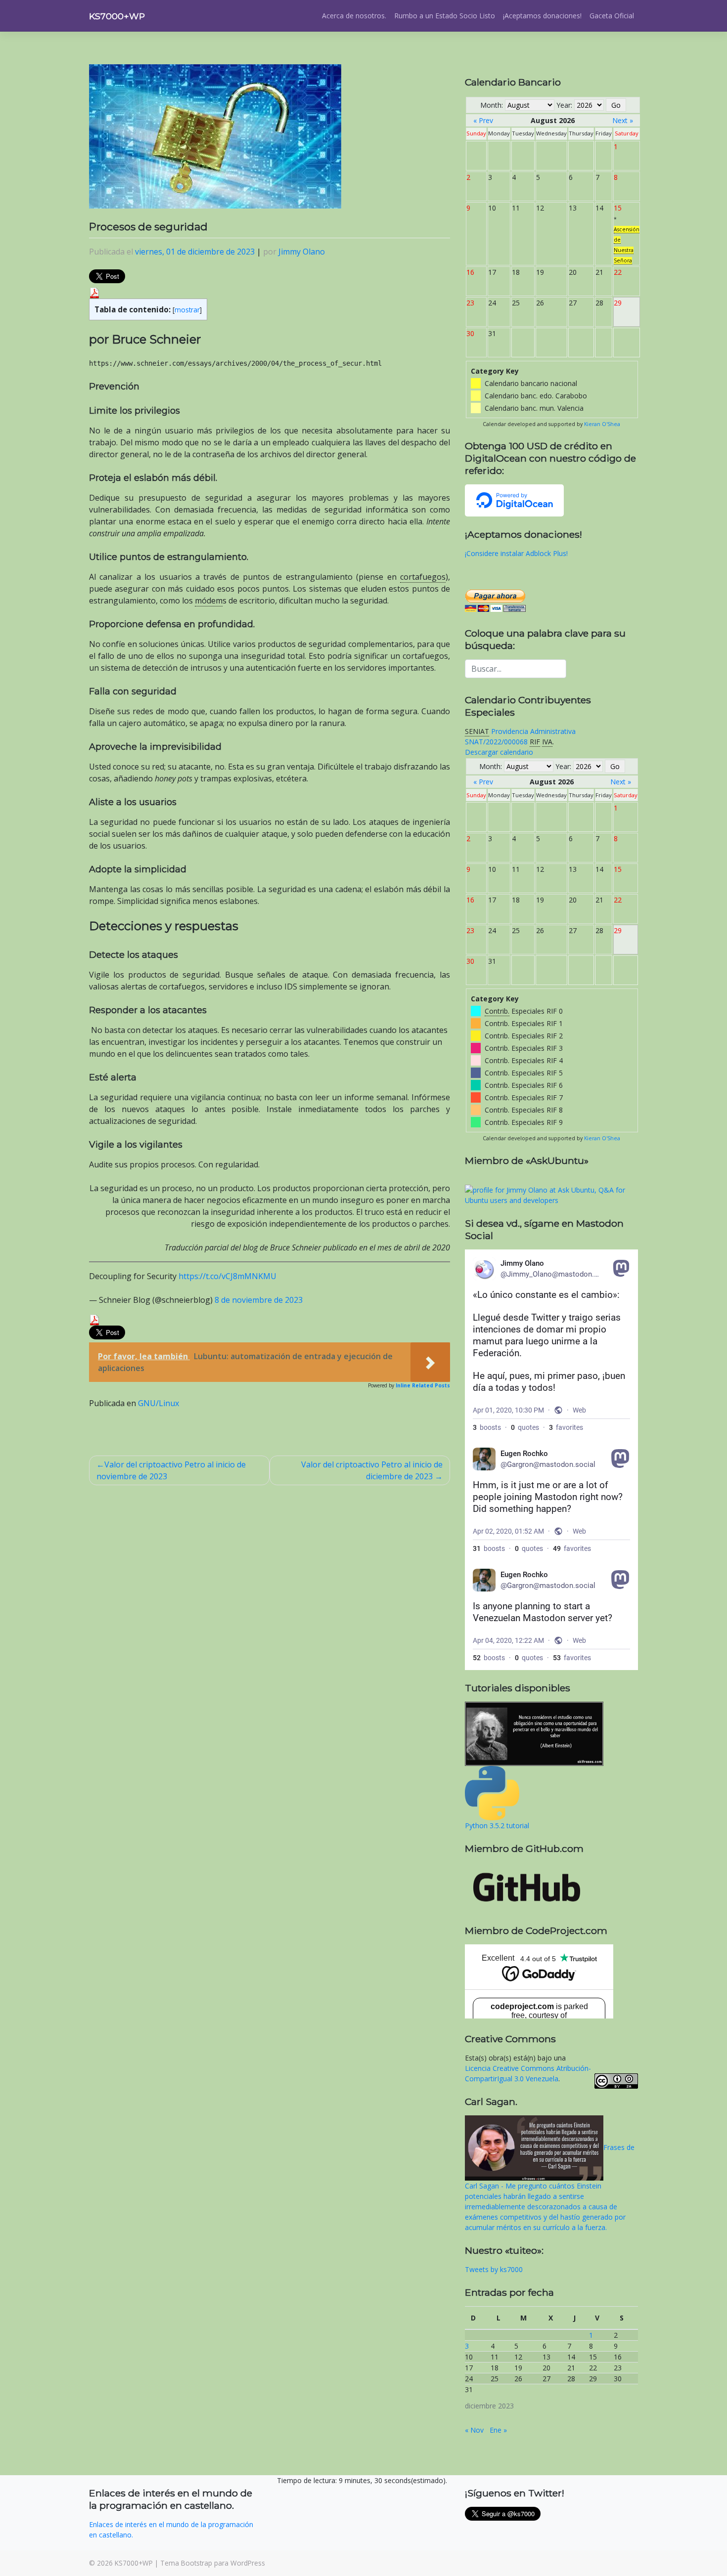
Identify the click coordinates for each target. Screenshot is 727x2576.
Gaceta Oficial (612, 16)
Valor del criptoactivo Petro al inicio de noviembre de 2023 (171, 1470)
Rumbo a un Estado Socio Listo (445, 16)
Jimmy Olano (302, 252)
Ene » (498, 2430)
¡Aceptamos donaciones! (542, 16)
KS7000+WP (117, 16)
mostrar (187, 310)
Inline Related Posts (423, 1385)
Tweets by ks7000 (494, 2269)
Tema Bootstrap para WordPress (213, 2563)
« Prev (483, 120)
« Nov (474, 2430)
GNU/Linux (159, 1403)
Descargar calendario (499, 752)
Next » (623, 120)
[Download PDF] (94, 292)
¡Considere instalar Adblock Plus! (516, 553)
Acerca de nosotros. (354, 16)
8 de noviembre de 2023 (259, 1300)
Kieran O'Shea (602, 424)
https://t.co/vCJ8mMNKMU (227, 1276)
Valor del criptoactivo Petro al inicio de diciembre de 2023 (372, 1470)
